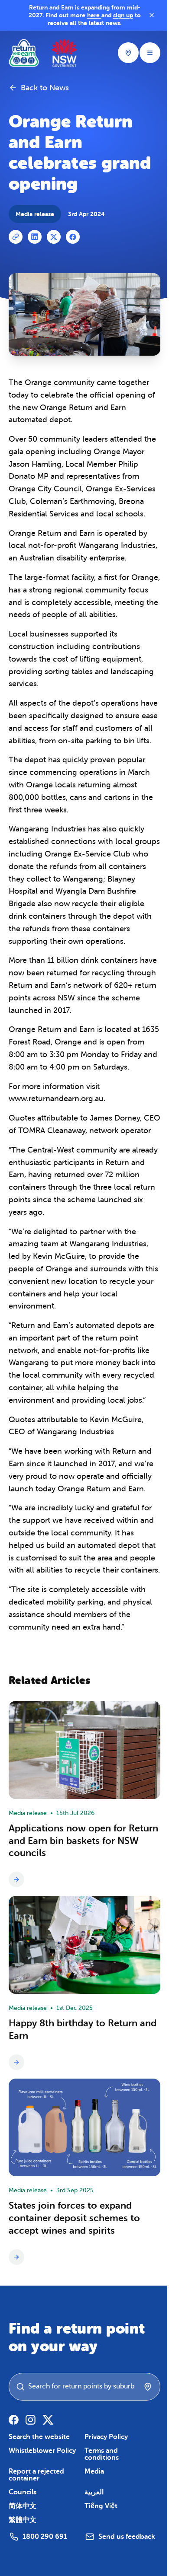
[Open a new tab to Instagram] (31, 2420)
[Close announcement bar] (152, 15)
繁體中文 (23, 2520)
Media (94, 2471)
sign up (123, 15)
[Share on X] (54, 237)
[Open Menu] (150, 53)
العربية (94, 2492)
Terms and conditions (102, 2454)
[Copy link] (16, 237)
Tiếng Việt (101, 2506)
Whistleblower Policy (42, 2451)
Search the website (39, 2437)
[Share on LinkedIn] (35, 237)
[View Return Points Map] (128, 53)
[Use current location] (148, 2387)
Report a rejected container (36, 2475)
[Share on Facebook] (73, 237)
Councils (23, 2492)
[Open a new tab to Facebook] (14, 2420)
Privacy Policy (106, 2437)
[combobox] (89, 2386)
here (94, 15)
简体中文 (23, 2506)
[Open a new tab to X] (48, 2420)
